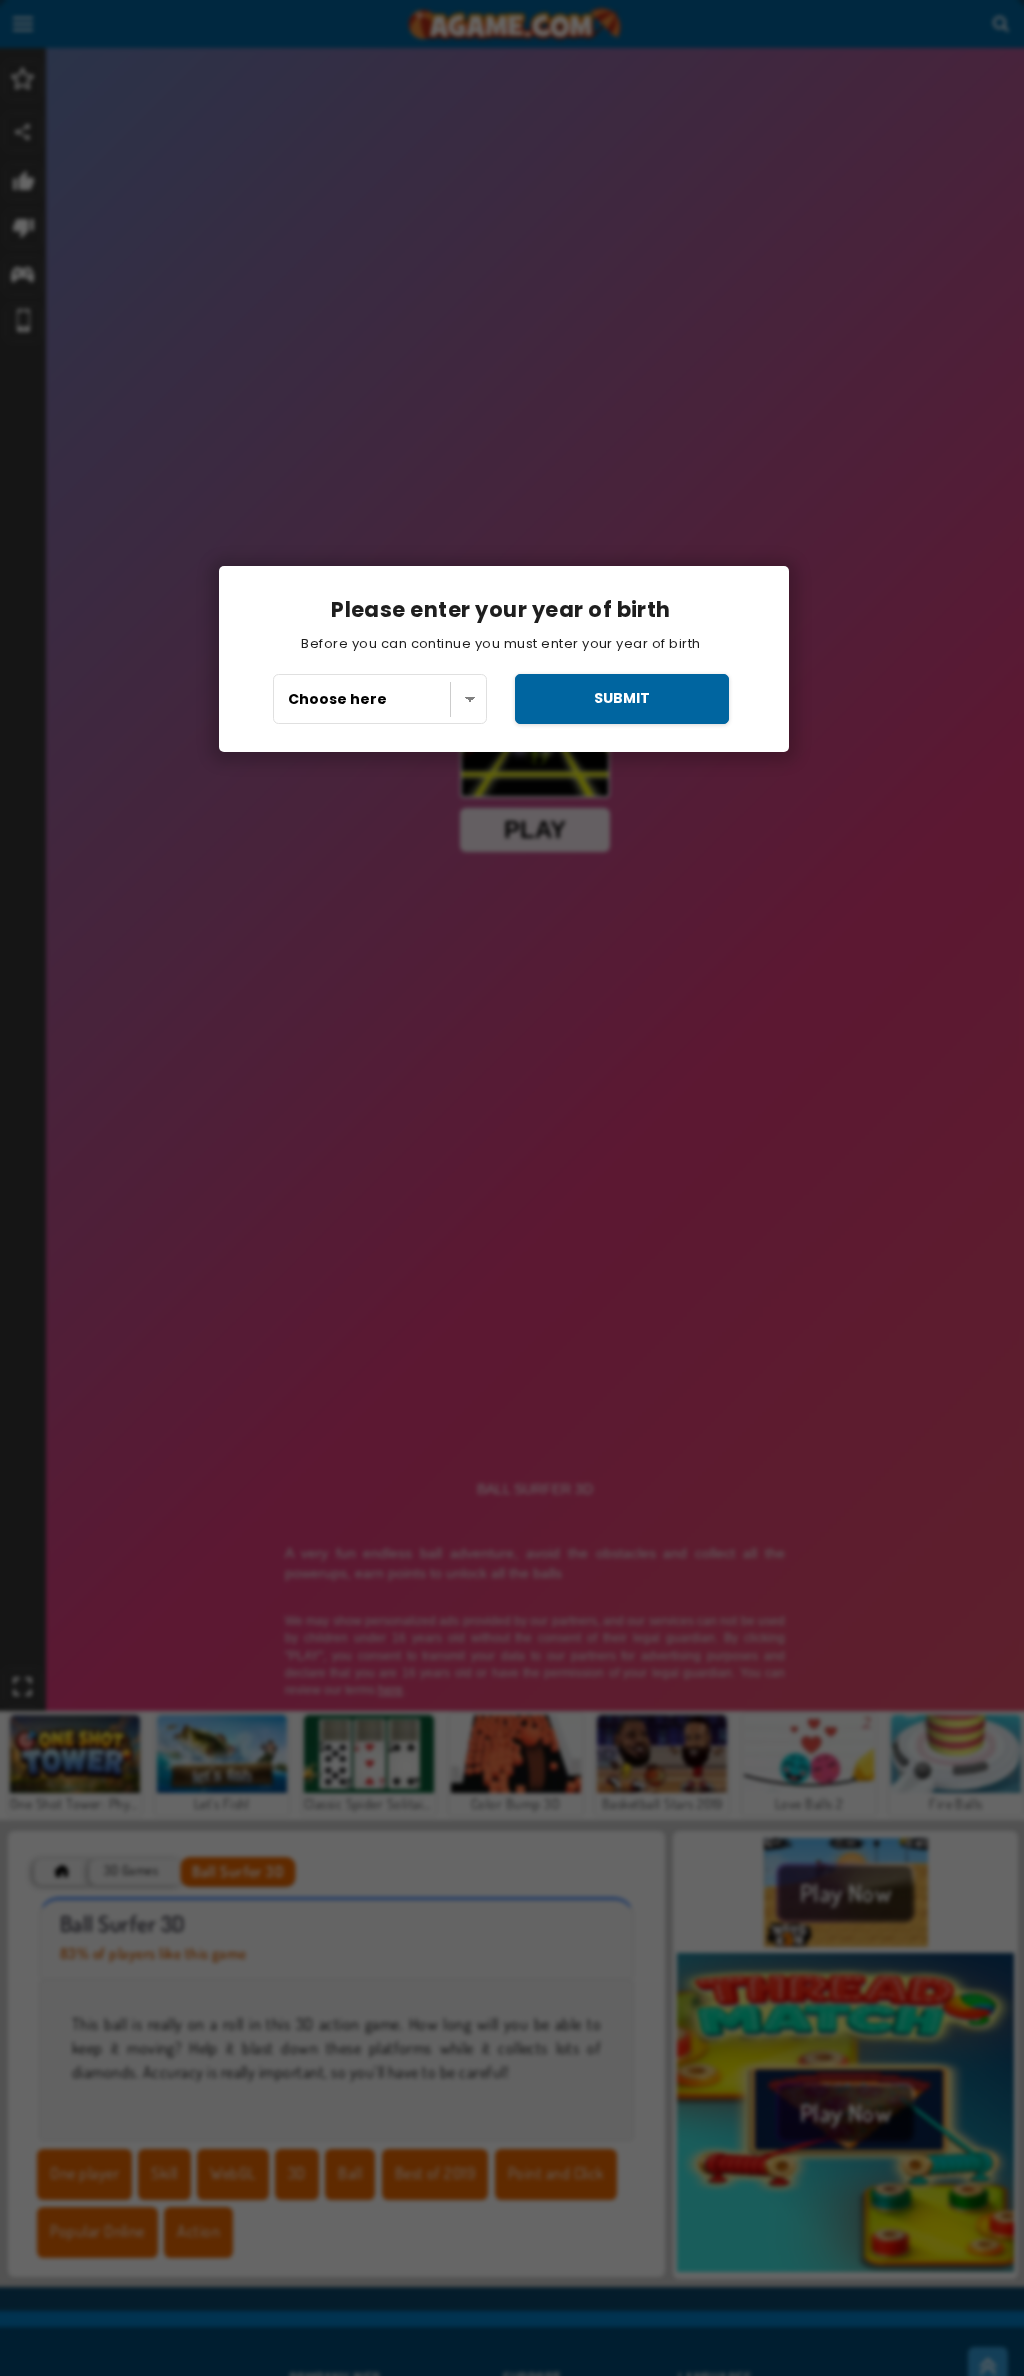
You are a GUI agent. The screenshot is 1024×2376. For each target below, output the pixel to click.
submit (622, 698)
